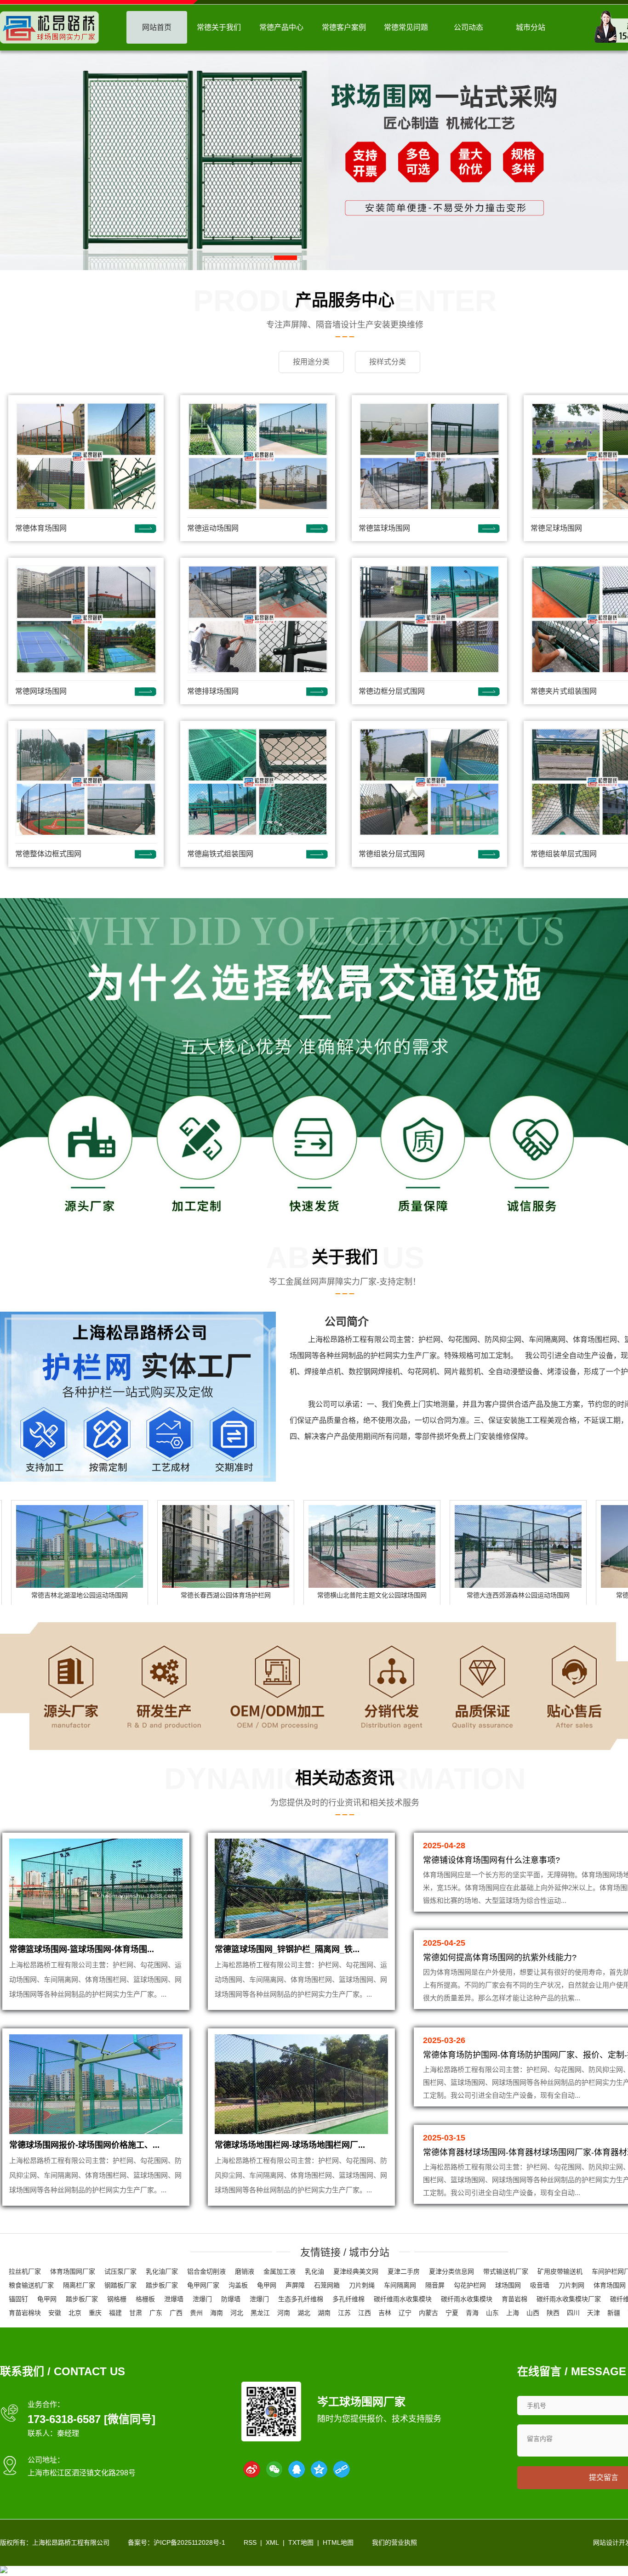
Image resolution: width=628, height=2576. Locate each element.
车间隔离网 (400, 2285)
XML (272, 2542)
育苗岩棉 (514, 2299)
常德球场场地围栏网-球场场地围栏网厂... (290, 2145)
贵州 (196, 2313)
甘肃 (136, 2313)
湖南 (324, 2313)
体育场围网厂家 (73, 2271)
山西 (533, 2313)
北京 (75, 2313)
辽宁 (405, 2313)
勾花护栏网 (470, 2285)
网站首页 (157, 27)
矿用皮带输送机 (560, 2271)
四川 (573, 2313)
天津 (594, 2313)
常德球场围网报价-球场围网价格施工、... (84, 2145)
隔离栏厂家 (79, 2285)
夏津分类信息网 (451, 2271)
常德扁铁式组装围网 (220, 854)
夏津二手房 (404, 2271)
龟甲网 (267, 2285)
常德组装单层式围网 (564, 854)
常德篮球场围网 (384, 528)
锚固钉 (18, 2299)
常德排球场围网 (213, 691)
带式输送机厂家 (506, 2271)
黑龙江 (260, 2313)
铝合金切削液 (206, 2271)
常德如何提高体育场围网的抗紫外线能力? (500, 1958)
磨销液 (245, 2271)
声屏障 (295, 2285)
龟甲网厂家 (203, 2285)
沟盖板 (238, 2285)
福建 (115, 2313)
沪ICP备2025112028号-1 (189, 2542)
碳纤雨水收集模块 (467, 2299)
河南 (284, 2313)
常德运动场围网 (213, 528)
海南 (217, 2313)
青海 (472, 2313)
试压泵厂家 (120, 2271)
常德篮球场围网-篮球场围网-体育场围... (82, 1949)
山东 (492, 2313)
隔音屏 (435, 2285)
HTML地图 (338, 2542)
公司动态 (468, 27)
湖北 (304, 2313)
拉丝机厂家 (25, 2271)
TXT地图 (301, 2542)
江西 (365, 2313)
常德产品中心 (281, 27)
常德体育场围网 (41, 528)
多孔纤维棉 (348, 2299)
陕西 (553, 2313)
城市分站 (531, 27)
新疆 (614, 2313)
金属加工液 (280, 2271)
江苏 (344, 2313)
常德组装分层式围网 (392, 854)
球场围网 (508, 2285)
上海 (513, 2313)
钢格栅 (117, 2299)
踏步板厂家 (162, 2285)
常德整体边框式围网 (48, 854)
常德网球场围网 (41, 691)
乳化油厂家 (162, 2271)
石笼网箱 (327, 2285)
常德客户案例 (344, 27)
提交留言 (604, 2477)
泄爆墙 (174, 2299)
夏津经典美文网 (356, 2271)
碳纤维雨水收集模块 (403, 2299)
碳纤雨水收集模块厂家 (569, 2299)
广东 (156, 2313)
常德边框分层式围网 (392, 691)
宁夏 (452, 2313)
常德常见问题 (406, 27)
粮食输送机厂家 (31, 2285)
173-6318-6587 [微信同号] (91, 2419)
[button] (285, 258)
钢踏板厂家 (120, 2285)
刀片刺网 (571, 2285)
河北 (237, 2313)
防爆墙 (231, 2299)
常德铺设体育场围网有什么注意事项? (491, 1860)
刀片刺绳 (362, 2285)
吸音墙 (540, 2285)
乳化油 (314, 2271)
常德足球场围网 (556, 528)
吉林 (385, 2313)
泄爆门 (202, 2299)
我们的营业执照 (394, 2542)
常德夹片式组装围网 (564, 691)
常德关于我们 (219, 27)
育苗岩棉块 (25, 2313)
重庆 (95, 2313)
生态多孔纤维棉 (301, 2299)
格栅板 (145, 2299)
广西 (176, 2313)
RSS (250, 2542)
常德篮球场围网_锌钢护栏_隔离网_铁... (287, 1949)
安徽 (55, 2313)
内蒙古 (428, 2313)
